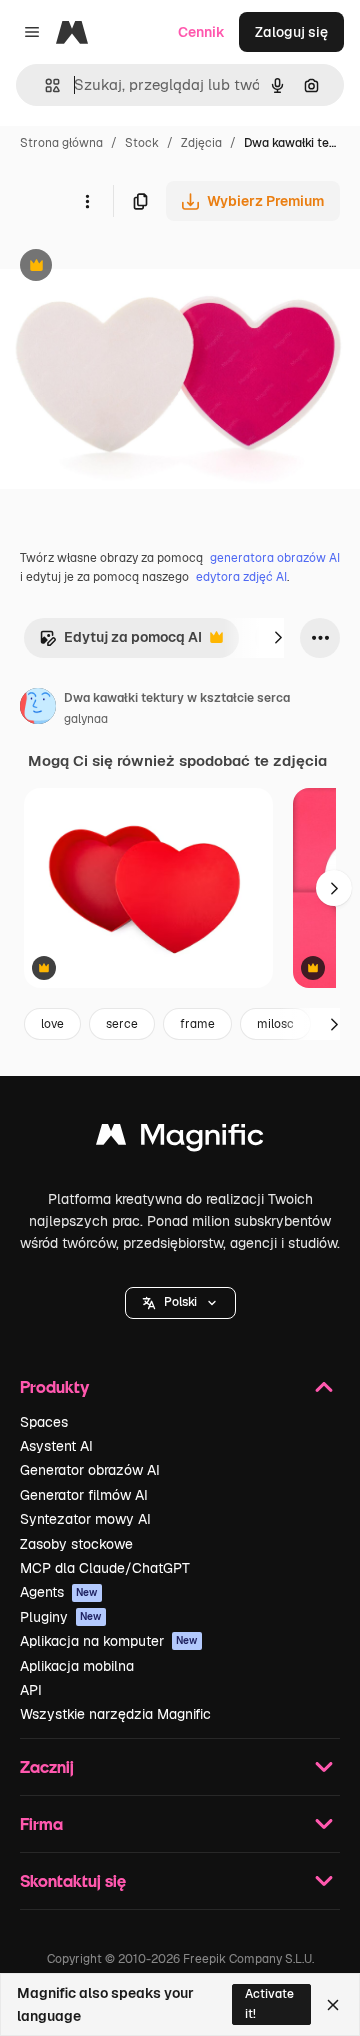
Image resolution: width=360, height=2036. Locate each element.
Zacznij (47, 1766)
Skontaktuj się (73, 1880)
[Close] (333, 2005)
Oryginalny (138, 267)
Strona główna (61, 143)
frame (197, 1024)
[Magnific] (180, 1139)
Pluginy (61, 1617)
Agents (59, 1592)
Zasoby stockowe (76, 1544)
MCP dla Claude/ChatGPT (105, 1568)
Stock (142, 143)
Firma (41, 1823)
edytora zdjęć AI (241, 577)
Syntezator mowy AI (85, 1519)
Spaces (44, 1422)
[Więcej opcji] (87, 201)
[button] (180, 1303)
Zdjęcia (201, 143)
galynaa (86, 719)
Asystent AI (56, 1446)
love (52, 1024)
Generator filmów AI (84, 1495)
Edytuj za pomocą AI (120, 642)
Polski (180, 1302)
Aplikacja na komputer (109, 1641)
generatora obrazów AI (275, 558)
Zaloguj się (291, 32)
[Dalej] (278, 638)
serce (122, 1024)
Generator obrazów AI (90, 1470)
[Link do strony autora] (38, 709)
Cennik (201, 32)
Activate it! (269, 2003)
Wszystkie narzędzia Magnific (115, 1714)
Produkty (54, 1386)
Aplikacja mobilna (77, 1666)
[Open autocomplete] (44, 85)
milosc (275, 1024)
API (31, 1690)
